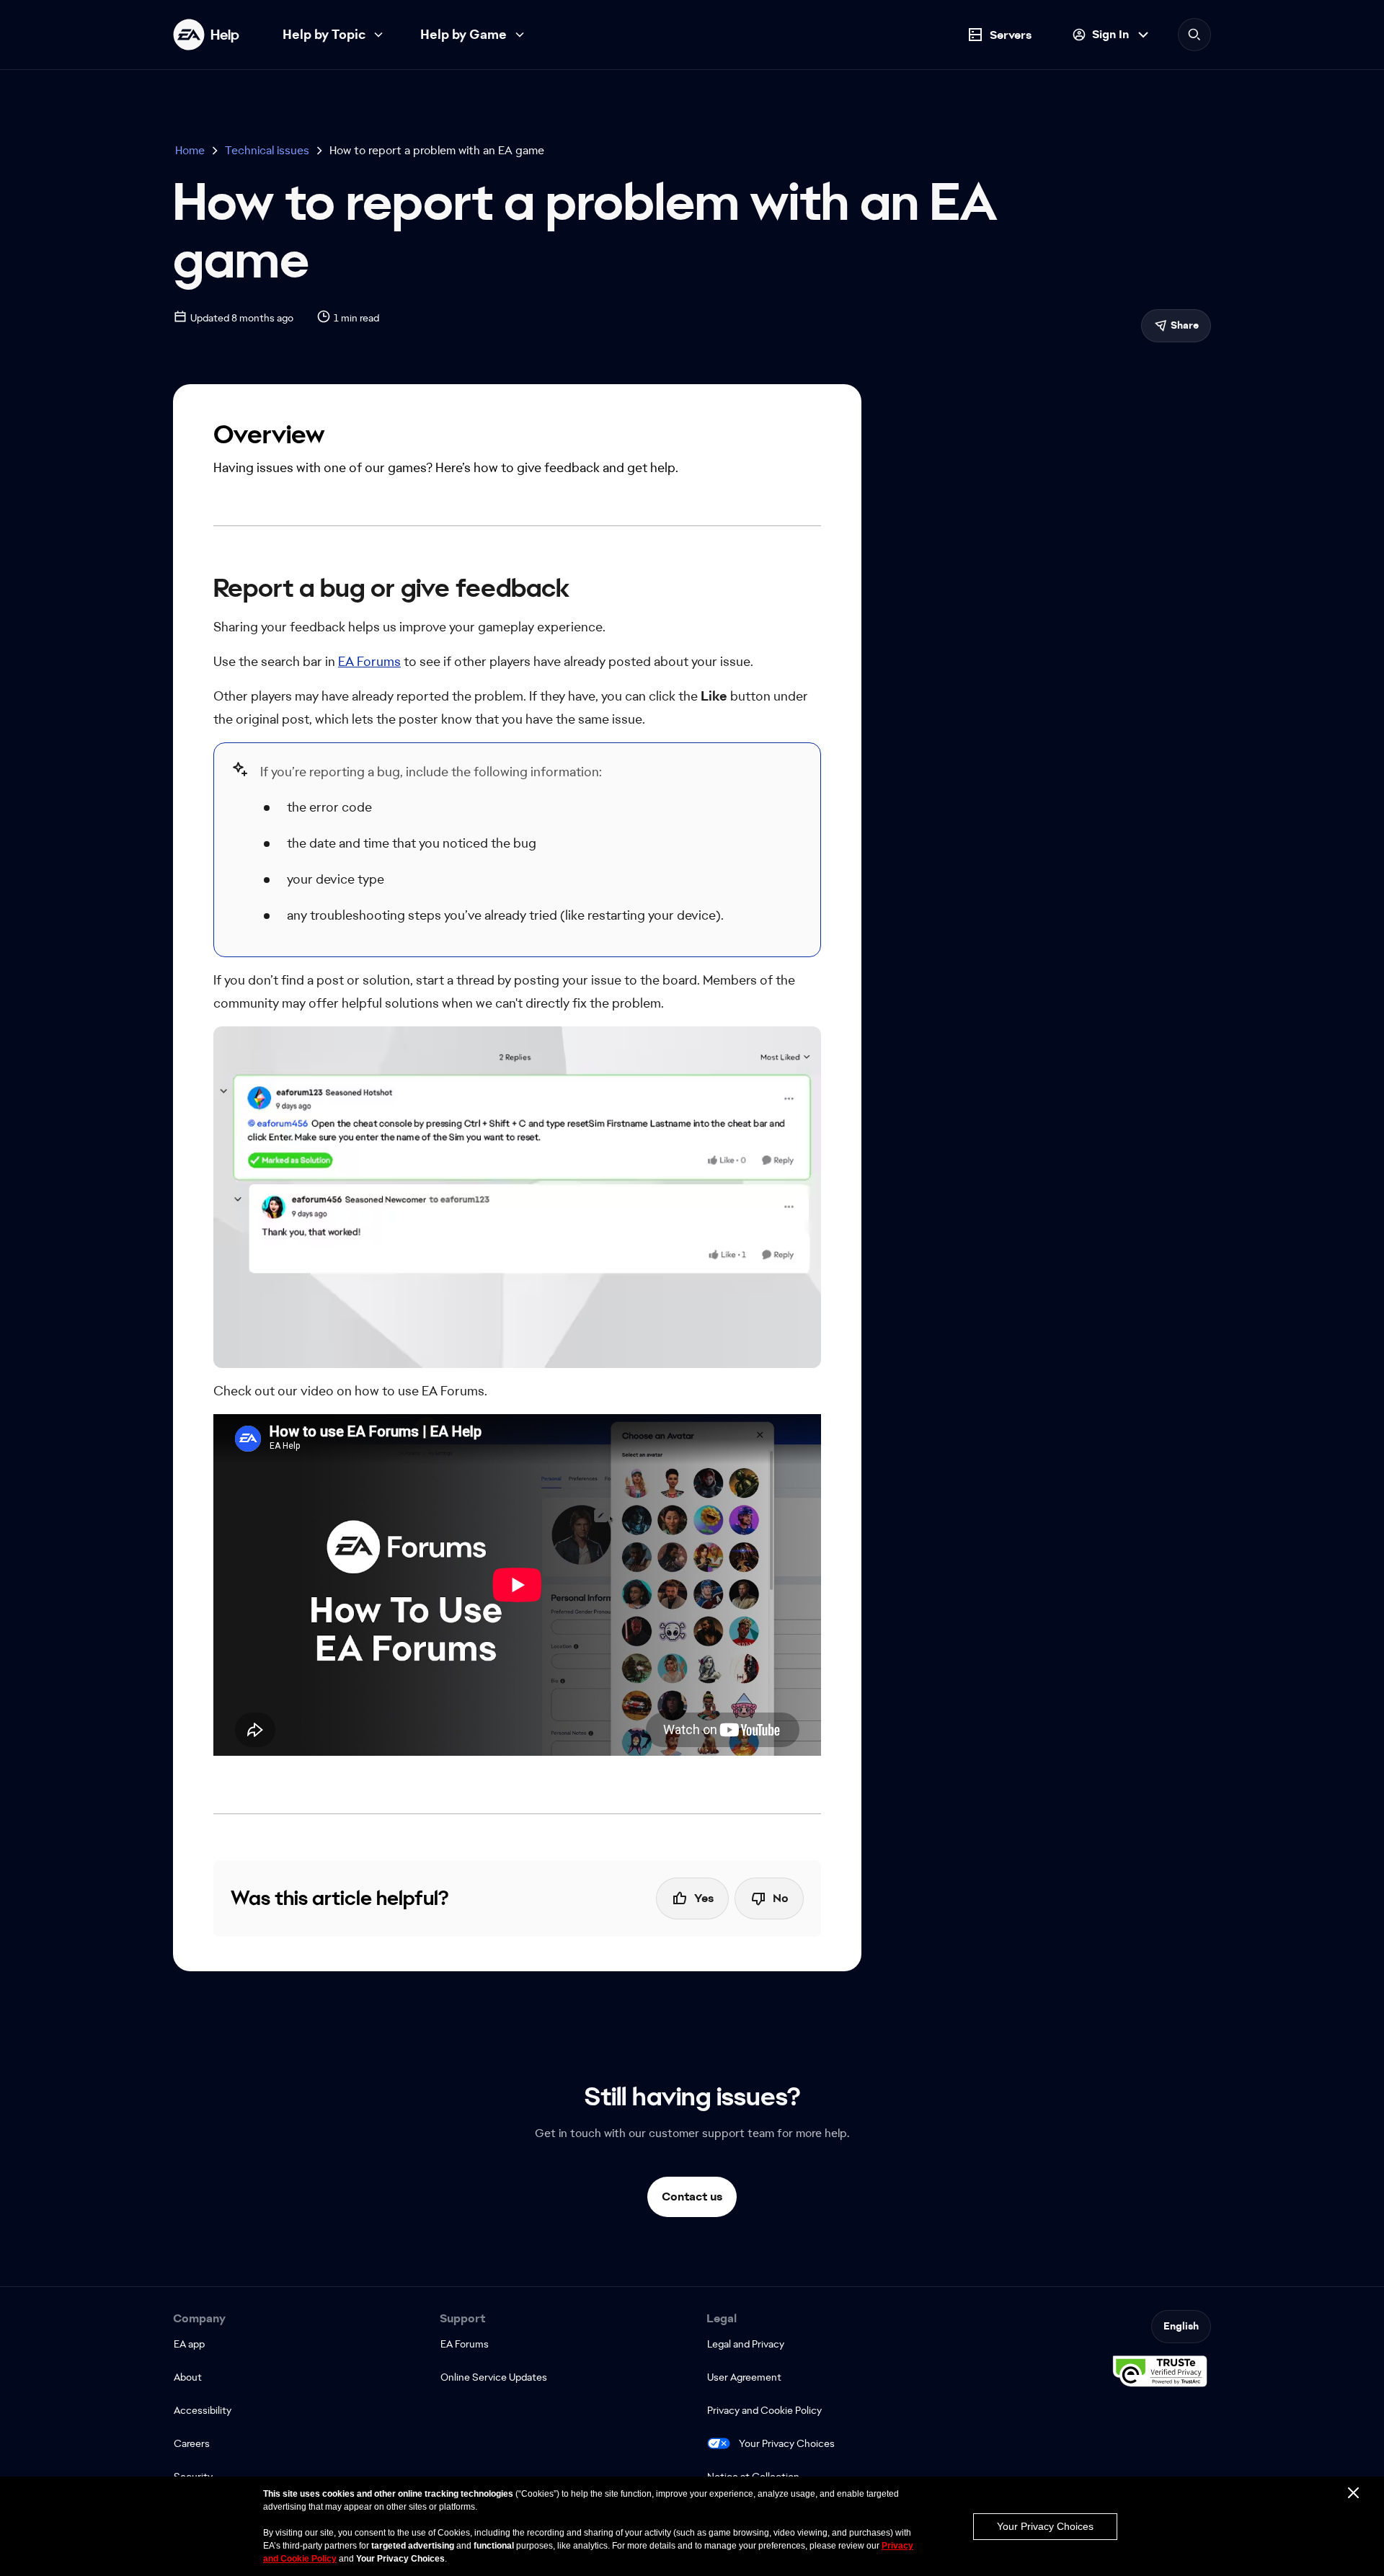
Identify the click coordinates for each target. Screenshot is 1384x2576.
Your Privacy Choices (787, 2443)
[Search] (1194, 35)
